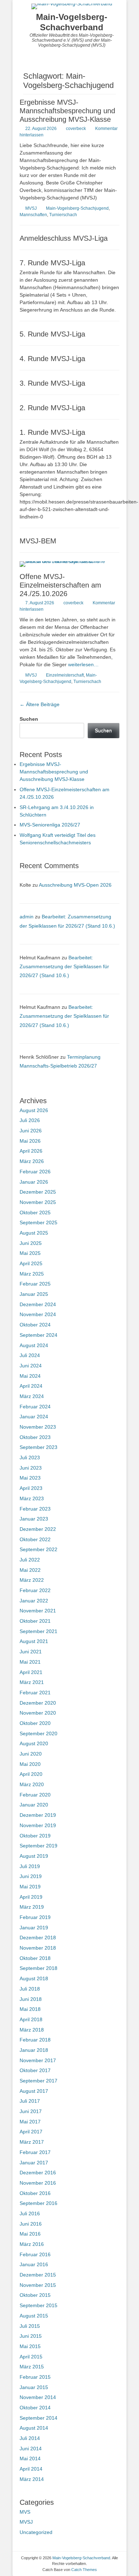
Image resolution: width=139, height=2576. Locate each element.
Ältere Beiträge (40, 704)
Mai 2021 (30, 1662)
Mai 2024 (30, 1376)
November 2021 (38, 1611)
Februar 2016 (35, 2254)
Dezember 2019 (38, 1815)
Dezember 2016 (38, 2173)
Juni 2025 (31, 1243)
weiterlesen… (83, 664)
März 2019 (32, 1907)
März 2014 (32, 2479)
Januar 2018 (34, 2050)
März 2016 (32, 2244)
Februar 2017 (35, 2152)
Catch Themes (84, 2570)
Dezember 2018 (38, 1938)
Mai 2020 (30, 1764)
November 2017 (38, 2060)
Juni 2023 (31, 1468)
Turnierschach (63, 215)
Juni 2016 (31, 2224)
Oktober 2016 (35, 2193)
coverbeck (76, 129)
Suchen (29, 719)
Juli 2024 (30, 1355)
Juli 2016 (30, 2213)
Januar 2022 (34, 1601)
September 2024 (38, 1335)
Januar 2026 (34, 1182)
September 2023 (38, 1447)
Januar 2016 (34, 2264)
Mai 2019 (30, 1887)
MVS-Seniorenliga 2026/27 (50, 825)
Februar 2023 (35, 1509)
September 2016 (38, 2203)
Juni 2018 (31, 1999)
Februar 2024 (35, 1407)
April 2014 (31, 2469)
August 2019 (34, 1856)
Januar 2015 (34, 2387)
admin (27, 917)
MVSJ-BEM (38, 541)
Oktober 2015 (35, 2295)
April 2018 (31, 2019)
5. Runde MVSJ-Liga (52, 334)
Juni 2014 (31, 2449)
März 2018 (32, 2030)
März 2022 (32, 1580)
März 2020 (32, 1784)
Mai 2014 (30, 2458)
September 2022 (38, 1549)
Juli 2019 (30, 1866)
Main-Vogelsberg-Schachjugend (77, 208)
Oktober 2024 (35, 1325)
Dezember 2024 (38, 1304)
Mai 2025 (30, 1253)
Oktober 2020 (35, 1723)
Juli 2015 (30, 2326)
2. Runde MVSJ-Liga (52, 408)
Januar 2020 (34, 1805)
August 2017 (34, 2091)
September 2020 (38, 1733)
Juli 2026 (30, 1120)
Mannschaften (33, 215)
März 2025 (32, 1274)
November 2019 (38, 1825)
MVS (25, 2512)
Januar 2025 (34, 1294)
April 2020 (31, 1774)
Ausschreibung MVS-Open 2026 (75, 885)
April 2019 (31, 1897)
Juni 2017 (31, 2111)
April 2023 (31, 1488)
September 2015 (38, 2305)
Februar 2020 (35, 1795)
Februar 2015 (35, 2377)
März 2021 (32, 1682)
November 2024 (38, 1314)
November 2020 (38, 1713)
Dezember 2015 (38, 2275)
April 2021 (31, 1672)
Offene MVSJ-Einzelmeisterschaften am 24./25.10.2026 (60, 585)
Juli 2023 (30, 1458)
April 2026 (31, 1151)
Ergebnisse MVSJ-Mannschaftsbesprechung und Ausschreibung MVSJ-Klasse (67, 111)
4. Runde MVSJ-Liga (52, 359)
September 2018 (38, 1968)
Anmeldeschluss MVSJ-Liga (64, 238)
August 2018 (34, 1978)
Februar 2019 (35, 1917)
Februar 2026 (35, 1172)
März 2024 (32, 1396)
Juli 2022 (30, 1560)
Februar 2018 (35, 2040)
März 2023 (32, 1498)
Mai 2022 (30, 1570)
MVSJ (31, 208)
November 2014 (38, 2397)
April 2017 (31, 2132)
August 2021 (34, 1641)
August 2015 (34, 2316)
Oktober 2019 (35, 1836)
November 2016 (38, 2183)
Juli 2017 (30, 2101)
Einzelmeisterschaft (65, 675)
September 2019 (38, 1846)
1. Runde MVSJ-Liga (52, 432)
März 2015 (32, 2367)
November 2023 (38, 1427)
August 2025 (34, 1233)
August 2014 (34, 2428)
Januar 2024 (34, 1417)
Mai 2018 (30, 2009)
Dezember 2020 (38, 1703)
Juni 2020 (31, 1754)
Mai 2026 (30, 1141)
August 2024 (34, 1345)
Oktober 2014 (35, 2408)
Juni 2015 (31, 2336)
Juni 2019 (31, 1876)
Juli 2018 (30, 1989)
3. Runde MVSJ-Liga (52, 383)
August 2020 (34, 1743)
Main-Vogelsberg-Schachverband (72, 22)
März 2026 (32, 1161)
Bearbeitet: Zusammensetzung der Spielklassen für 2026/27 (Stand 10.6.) (64, 966)
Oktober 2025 (35, 1213)
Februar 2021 (35, 1693)
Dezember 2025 (38, 1192)
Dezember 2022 (38, 1529)
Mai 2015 (30, 2346)
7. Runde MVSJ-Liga (52, 263)
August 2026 (34, 1110)
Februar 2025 (35, 1284)
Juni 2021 (31, 1652)
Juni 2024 (31, 1366)
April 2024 (31, 1386)
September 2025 (38, 1222)
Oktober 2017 (35, 2070)
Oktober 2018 (35, 1958)
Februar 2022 (35, 1590)
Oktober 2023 (35, 1437)
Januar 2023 (34, 1519)
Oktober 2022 (35, 1539)
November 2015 (38, 2285)
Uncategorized (36, 2532)
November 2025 (38, 1202)
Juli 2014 (30, 2438)
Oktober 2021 (35, 1621)
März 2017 (32, 2142)
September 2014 (38, 2418)
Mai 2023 (30, 1478)
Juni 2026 (31, 1131)
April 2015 (31, 2357)
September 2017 (38, 2081)
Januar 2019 (34, 1928)
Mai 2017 (30, 2122)
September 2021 (38, 1631)
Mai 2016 (30, 2234)
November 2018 (38, 1948)
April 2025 (31, 1263)
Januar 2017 (34, 2163)
